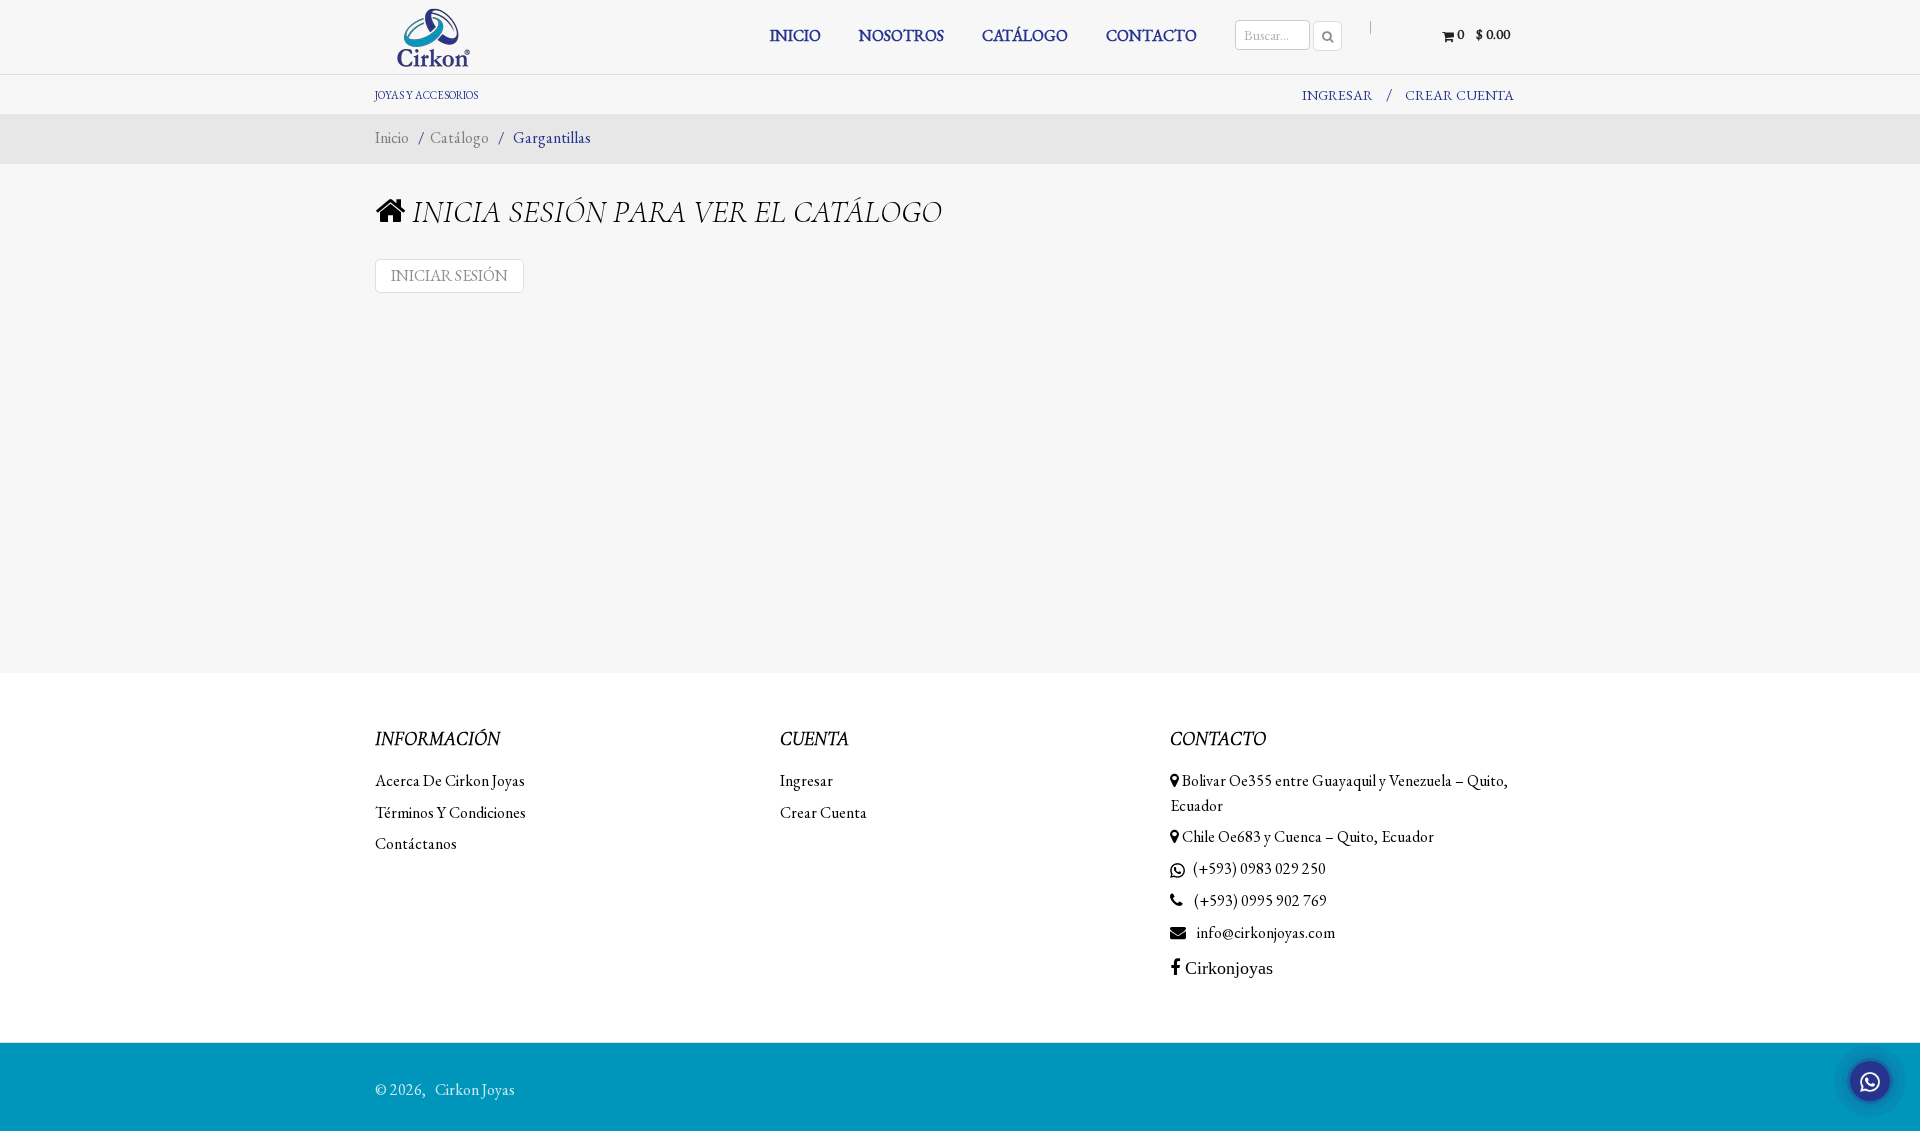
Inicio (393, 137)
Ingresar (1337, 95)
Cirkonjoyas (1226, 968)
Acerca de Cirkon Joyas (450, 780)
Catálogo (461, 137)
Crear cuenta (1459, 95)
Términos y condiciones (450, 812)
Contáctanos (416, 843)
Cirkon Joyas (475, 1089)
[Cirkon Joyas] (492, 37)
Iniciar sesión (449, 275)
